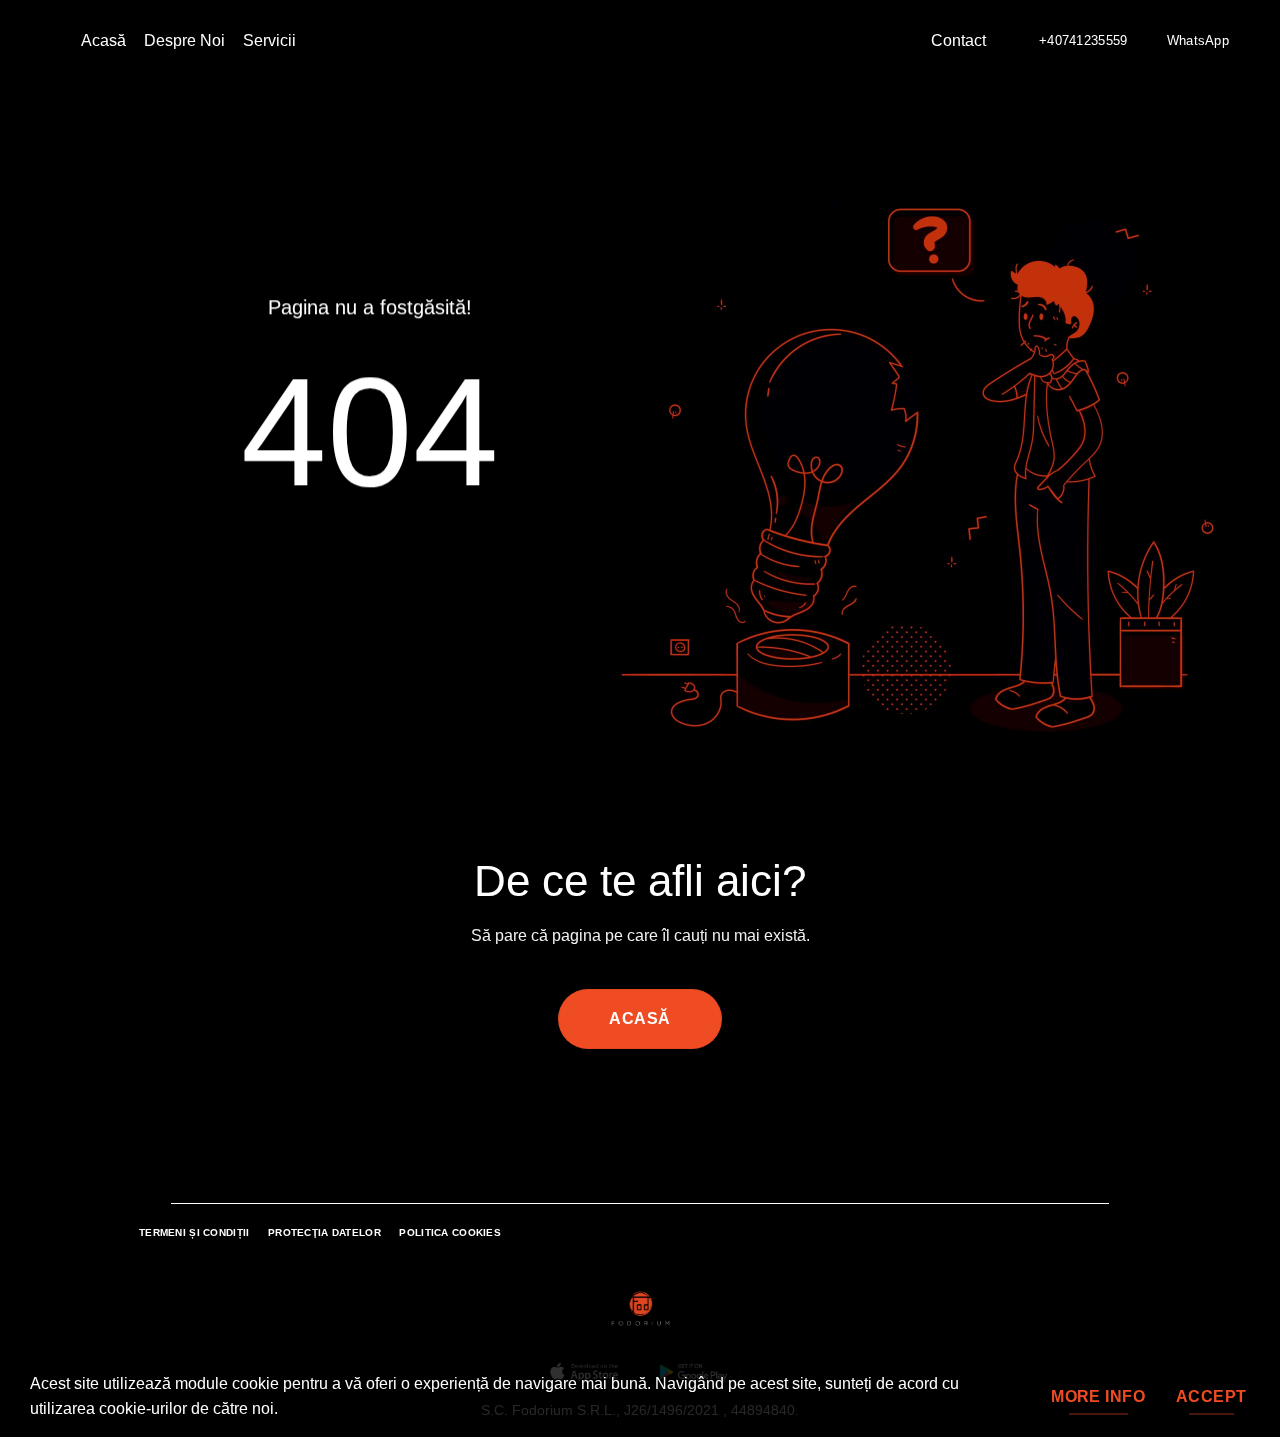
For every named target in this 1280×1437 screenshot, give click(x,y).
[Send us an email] (628, 1108)
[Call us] (652, 1108)
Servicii (269, 40)
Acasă (103, 40)
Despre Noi (184, 40)
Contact (958, 40)
